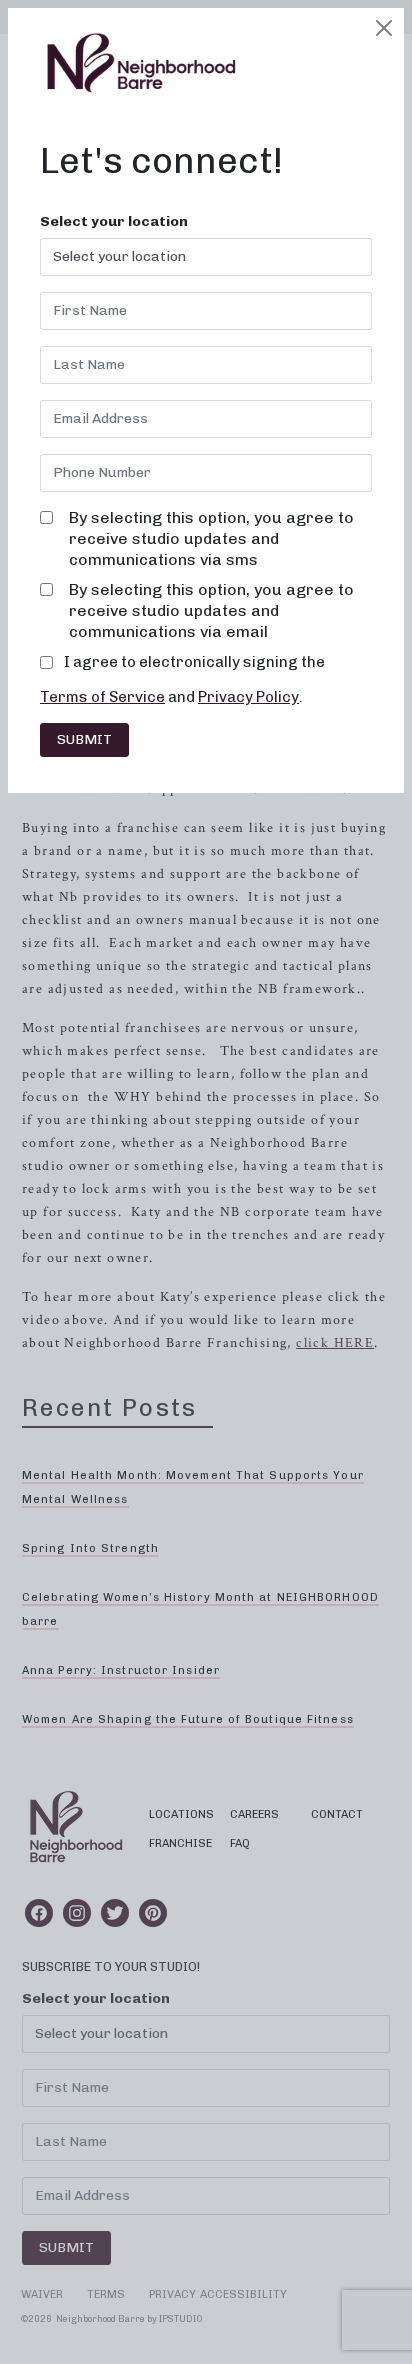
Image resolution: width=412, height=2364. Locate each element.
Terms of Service (102, 697)
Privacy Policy (248, 697)
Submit (84, 739)
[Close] (384, 28)
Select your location (114, 222)
